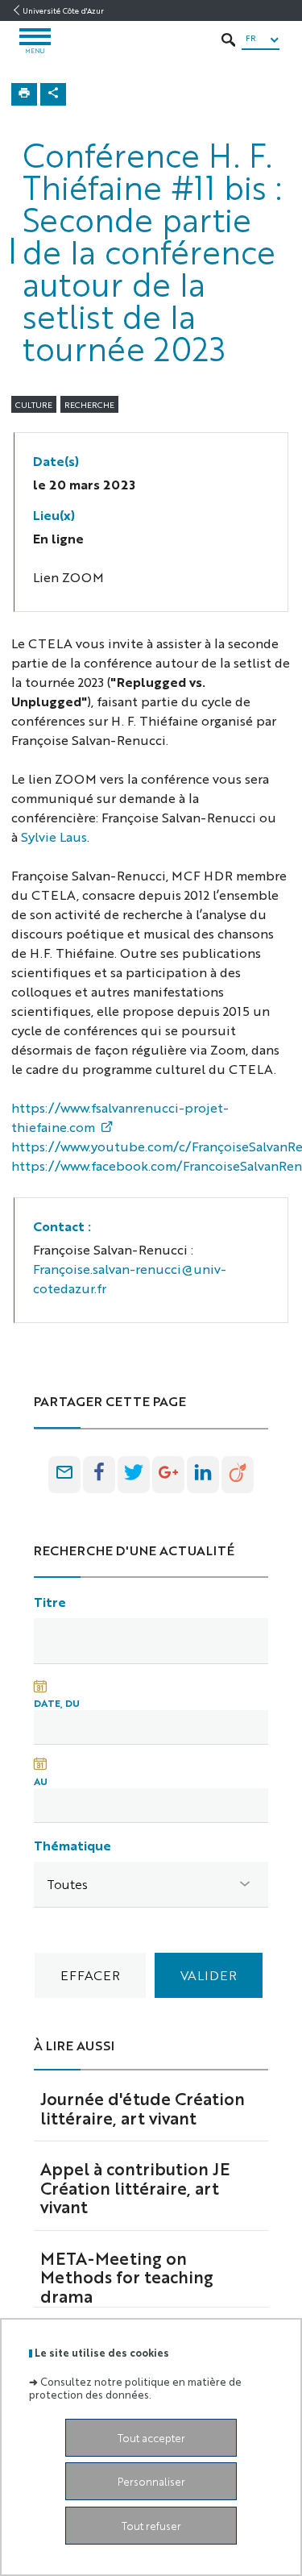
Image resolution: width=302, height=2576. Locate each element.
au (41, 1781)
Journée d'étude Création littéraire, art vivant (143, 2108)
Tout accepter (151, 2438)
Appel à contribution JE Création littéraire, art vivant (135, 2187)
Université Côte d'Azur (63, 10)
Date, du (57, 1703)
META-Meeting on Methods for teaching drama (127, 2277)
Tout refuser (151, 2526)
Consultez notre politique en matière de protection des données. (135, 2387)
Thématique (72, 1845)
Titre (50, 1602)
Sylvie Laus (54, 836)
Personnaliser (151, 2481)
